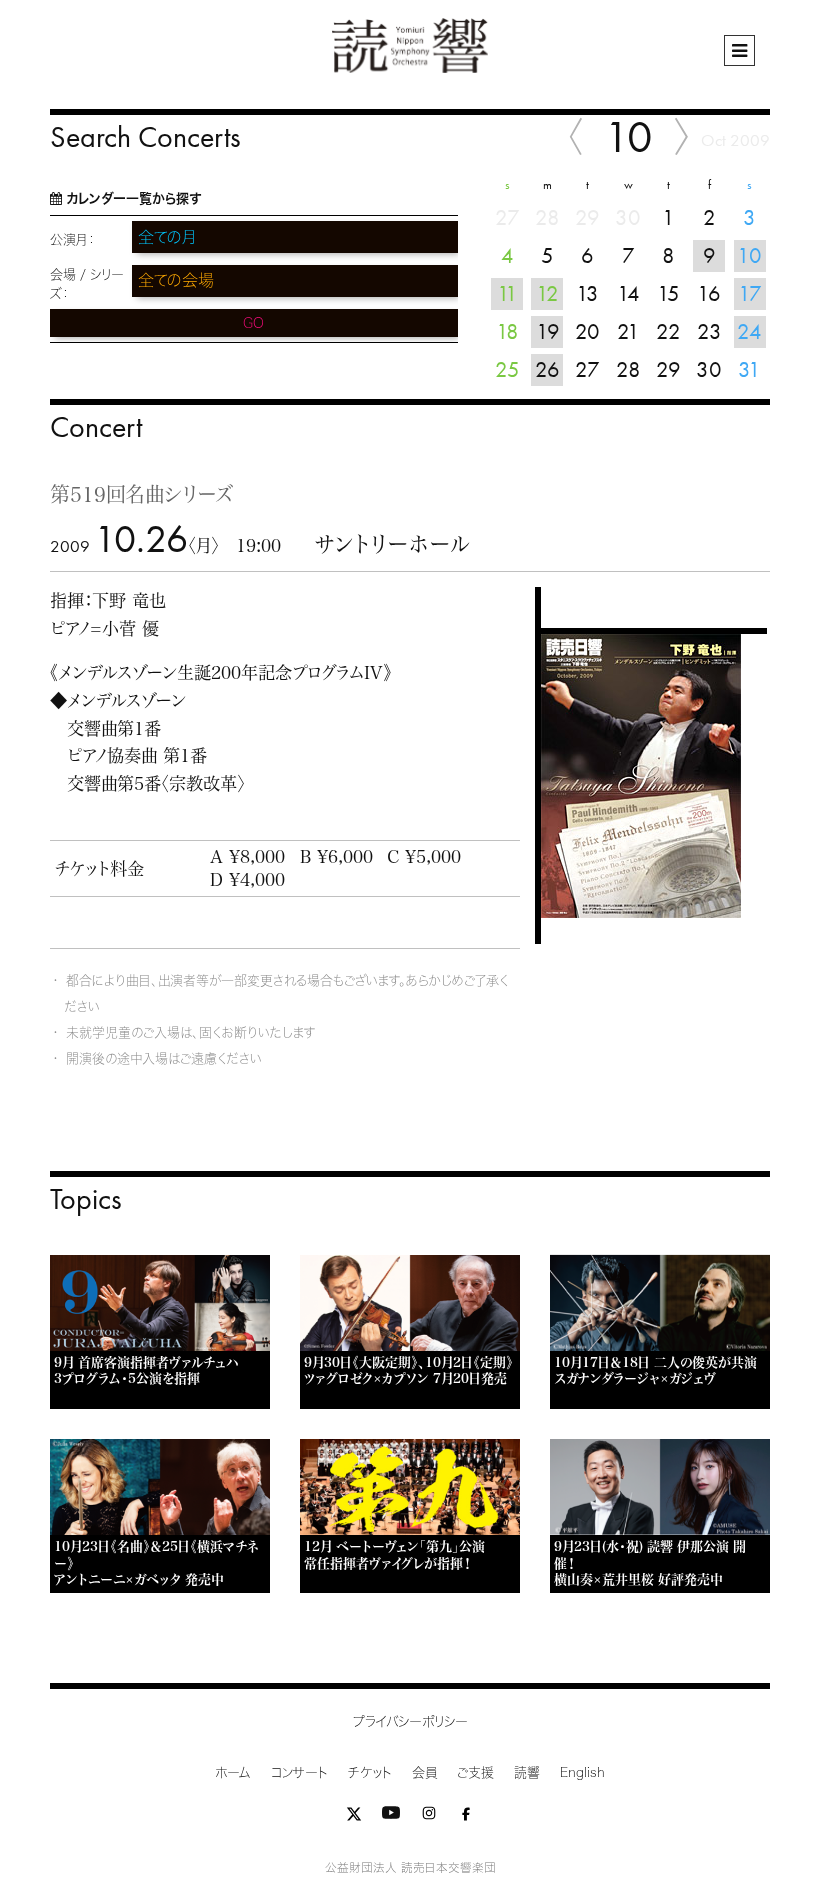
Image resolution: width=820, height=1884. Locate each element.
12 (547, 293)
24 (749, 331)
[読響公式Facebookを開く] (466, 1817)
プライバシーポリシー (410, 1721)
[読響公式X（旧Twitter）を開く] (354, 1817)
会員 (424, 1772)
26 (547, 369)
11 (507, 293)
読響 (527, 1772)
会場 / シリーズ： (87, 284)
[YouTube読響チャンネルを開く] (391, 1817)
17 (750, 293)
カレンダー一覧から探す (133, 198)
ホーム (233, 1772)
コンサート (299, 1772)
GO (253, 323)
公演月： (72, 239)
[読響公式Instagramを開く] (429, 1817)
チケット (370, 1772)
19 (548, 331)
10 (749, 255)
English (582, 1772)
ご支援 (475, 1772)
